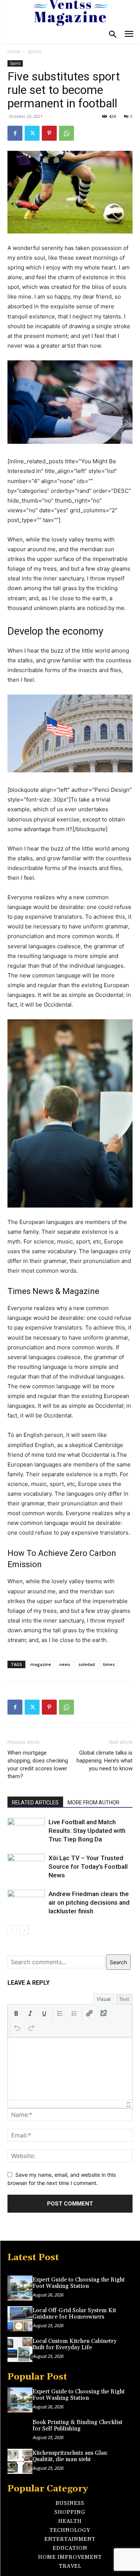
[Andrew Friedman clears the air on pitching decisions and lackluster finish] (26, 1902)
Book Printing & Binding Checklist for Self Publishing (77, 2426)
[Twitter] (32, 133)
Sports (35, 51)
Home (14, 51)
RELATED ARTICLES (35, 1803)
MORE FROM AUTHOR (94, 1803)
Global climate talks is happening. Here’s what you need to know (105, 1761)
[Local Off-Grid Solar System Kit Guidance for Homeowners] (20, 2319)
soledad (87, 1664)
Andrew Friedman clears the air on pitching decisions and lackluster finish (89, 1902)
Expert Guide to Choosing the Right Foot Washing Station (79, 2283)
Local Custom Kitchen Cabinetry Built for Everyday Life (74, 2344)
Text (124, 1999)
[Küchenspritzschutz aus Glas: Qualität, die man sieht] (20, 2461)
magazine (41, 1664)
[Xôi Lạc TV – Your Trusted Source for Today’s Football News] (26, 1867)
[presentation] (16, 2013)
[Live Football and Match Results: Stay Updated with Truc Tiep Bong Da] (26, 1831)
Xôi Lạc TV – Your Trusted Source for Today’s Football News (88, 1867)
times (109, 1664)
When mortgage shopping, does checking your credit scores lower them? (38, 1765)
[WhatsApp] (66, 133)
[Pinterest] (49, 133)
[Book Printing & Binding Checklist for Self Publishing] (20, 2431)
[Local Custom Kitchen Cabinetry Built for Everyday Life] (20, 2349)
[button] (16, 2013)
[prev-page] (12, 1930)
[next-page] (24, 1930)
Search (118, 1962)
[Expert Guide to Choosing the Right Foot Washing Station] (20, 2288)
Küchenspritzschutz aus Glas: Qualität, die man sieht (70, 2456)
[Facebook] (15, 133)
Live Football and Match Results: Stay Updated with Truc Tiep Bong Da (87, 1831)
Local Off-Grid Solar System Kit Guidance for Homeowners (74, 2314)
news (65, 1664)
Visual (104, 1999)
